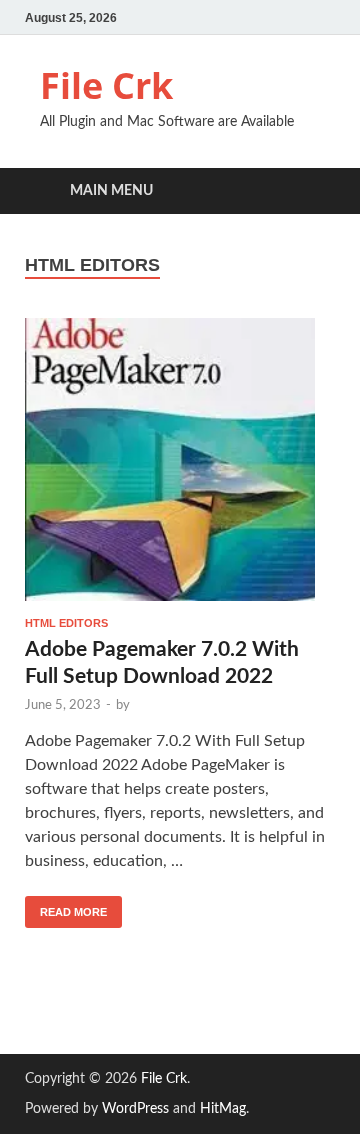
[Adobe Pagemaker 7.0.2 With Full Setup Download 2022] (180, 460)
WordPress (135, 1109)
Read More (66, 907)
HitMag (223, 1109)
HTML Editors (66, 623)
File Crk (106, 85)
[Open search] (310, 191)
